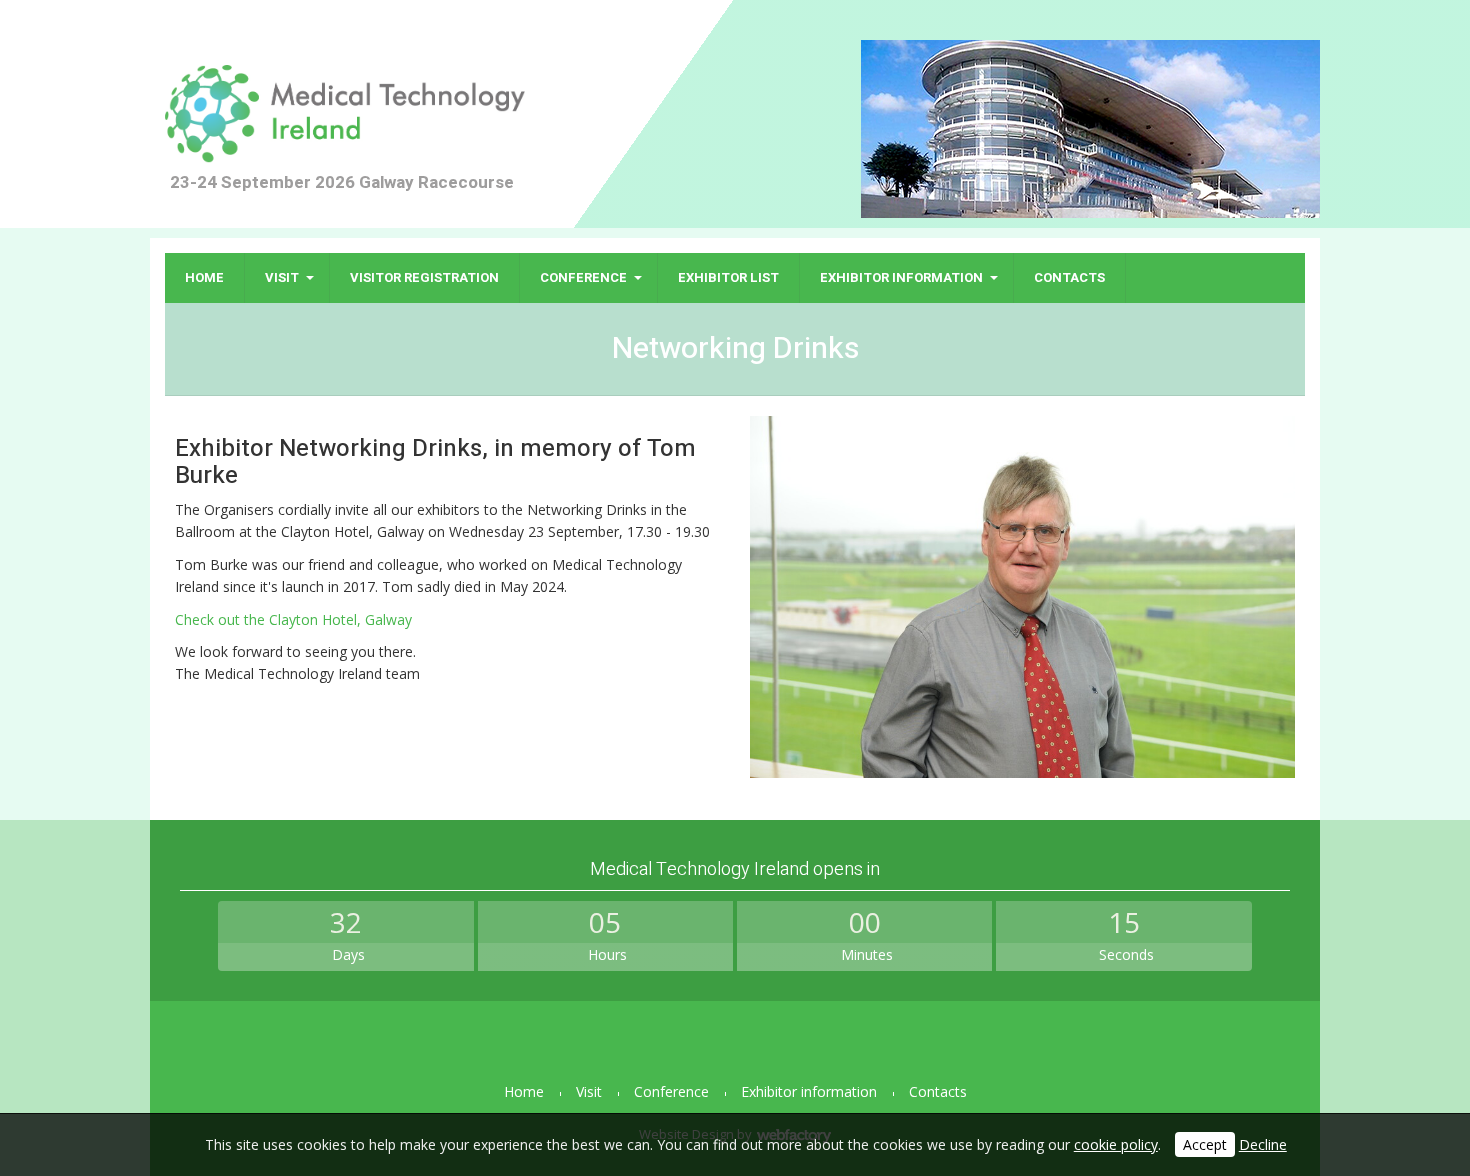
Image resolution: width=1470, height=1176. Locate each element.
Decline (1263, 1144)
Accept (1205, 1144)
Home (204, 277)
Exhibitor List (728, 277)
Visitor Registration (424, 277)
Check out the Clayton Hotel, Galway (293, 619)
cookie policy (1116, 1144)
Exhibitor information (901, 277)
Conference (583, 277)
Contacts (1069, 277)
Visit (282, 277)
